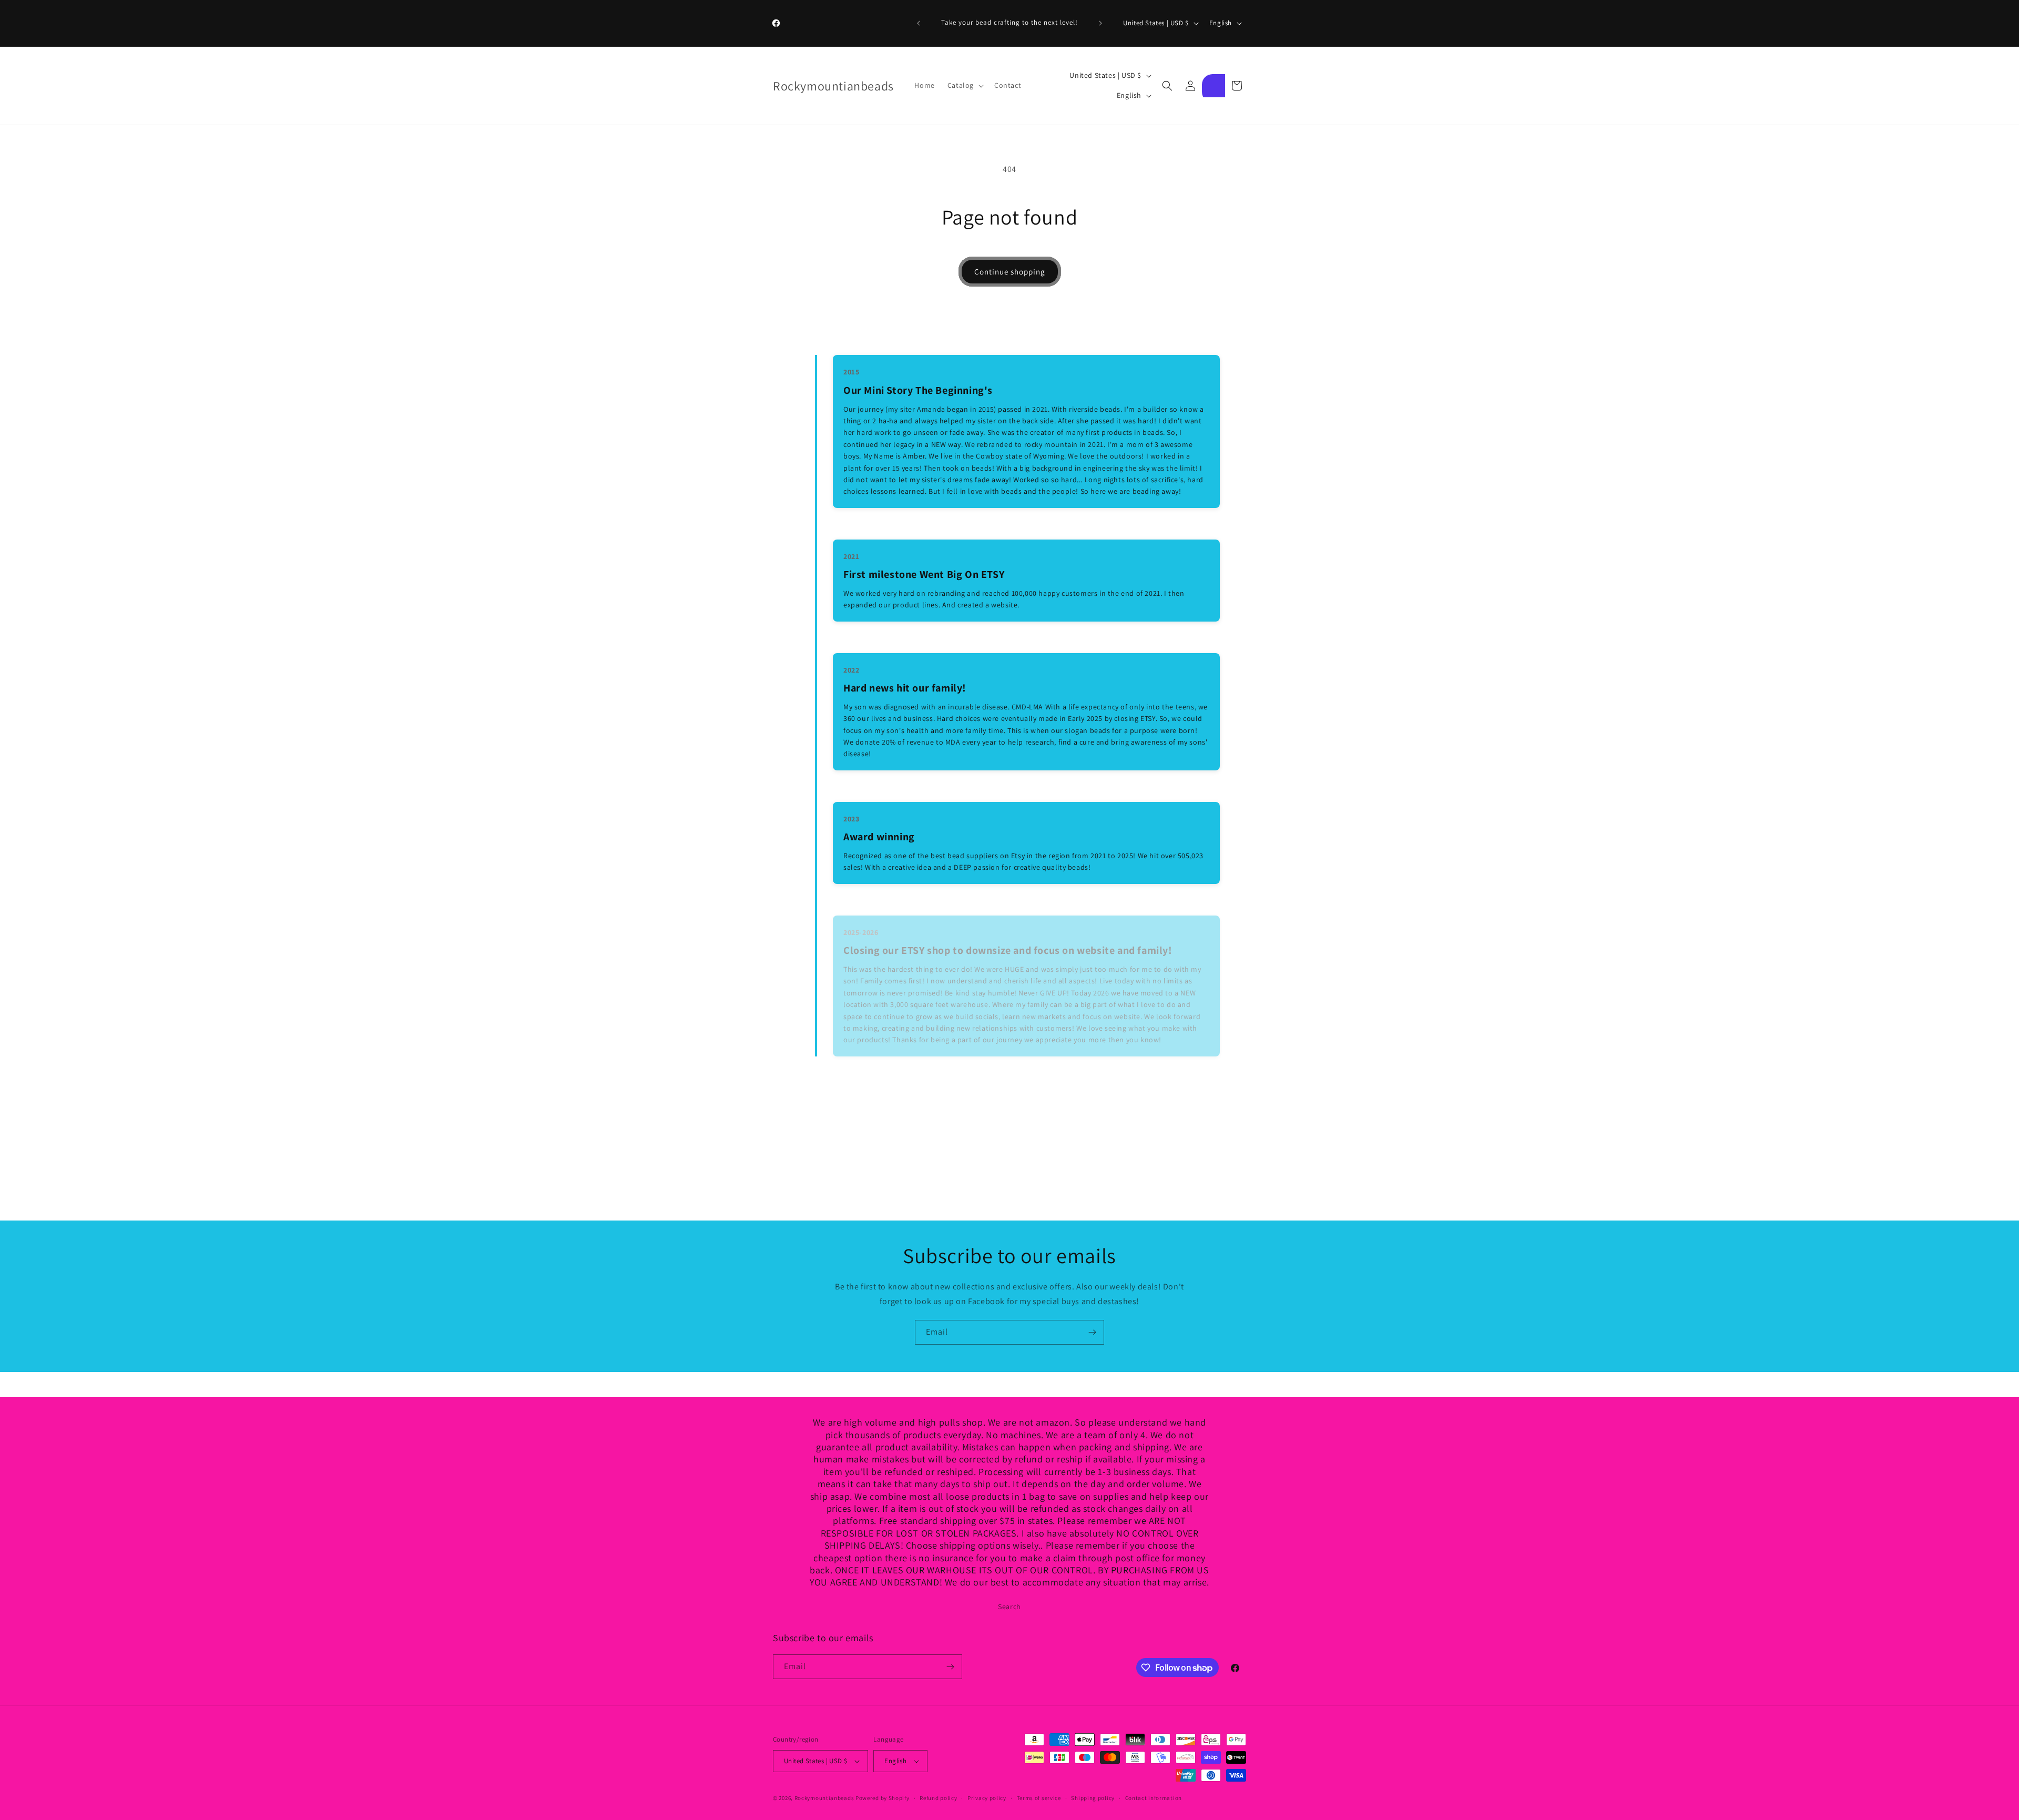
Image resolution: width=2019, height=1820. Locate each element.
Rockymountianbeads (824, 1798)
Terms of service (1039, 1798)
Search (1009, 1607)
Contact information (1154, 1798)
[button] (965, 85)
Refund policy (938, 1798)
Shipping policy (1093, 1798)
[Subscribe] (1092, 1332)
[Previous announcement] (919, 23)
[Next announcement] (1100, 23)
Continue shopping (1010, 272)
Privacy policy (987, 1798)
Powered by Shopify (883, 1798)
